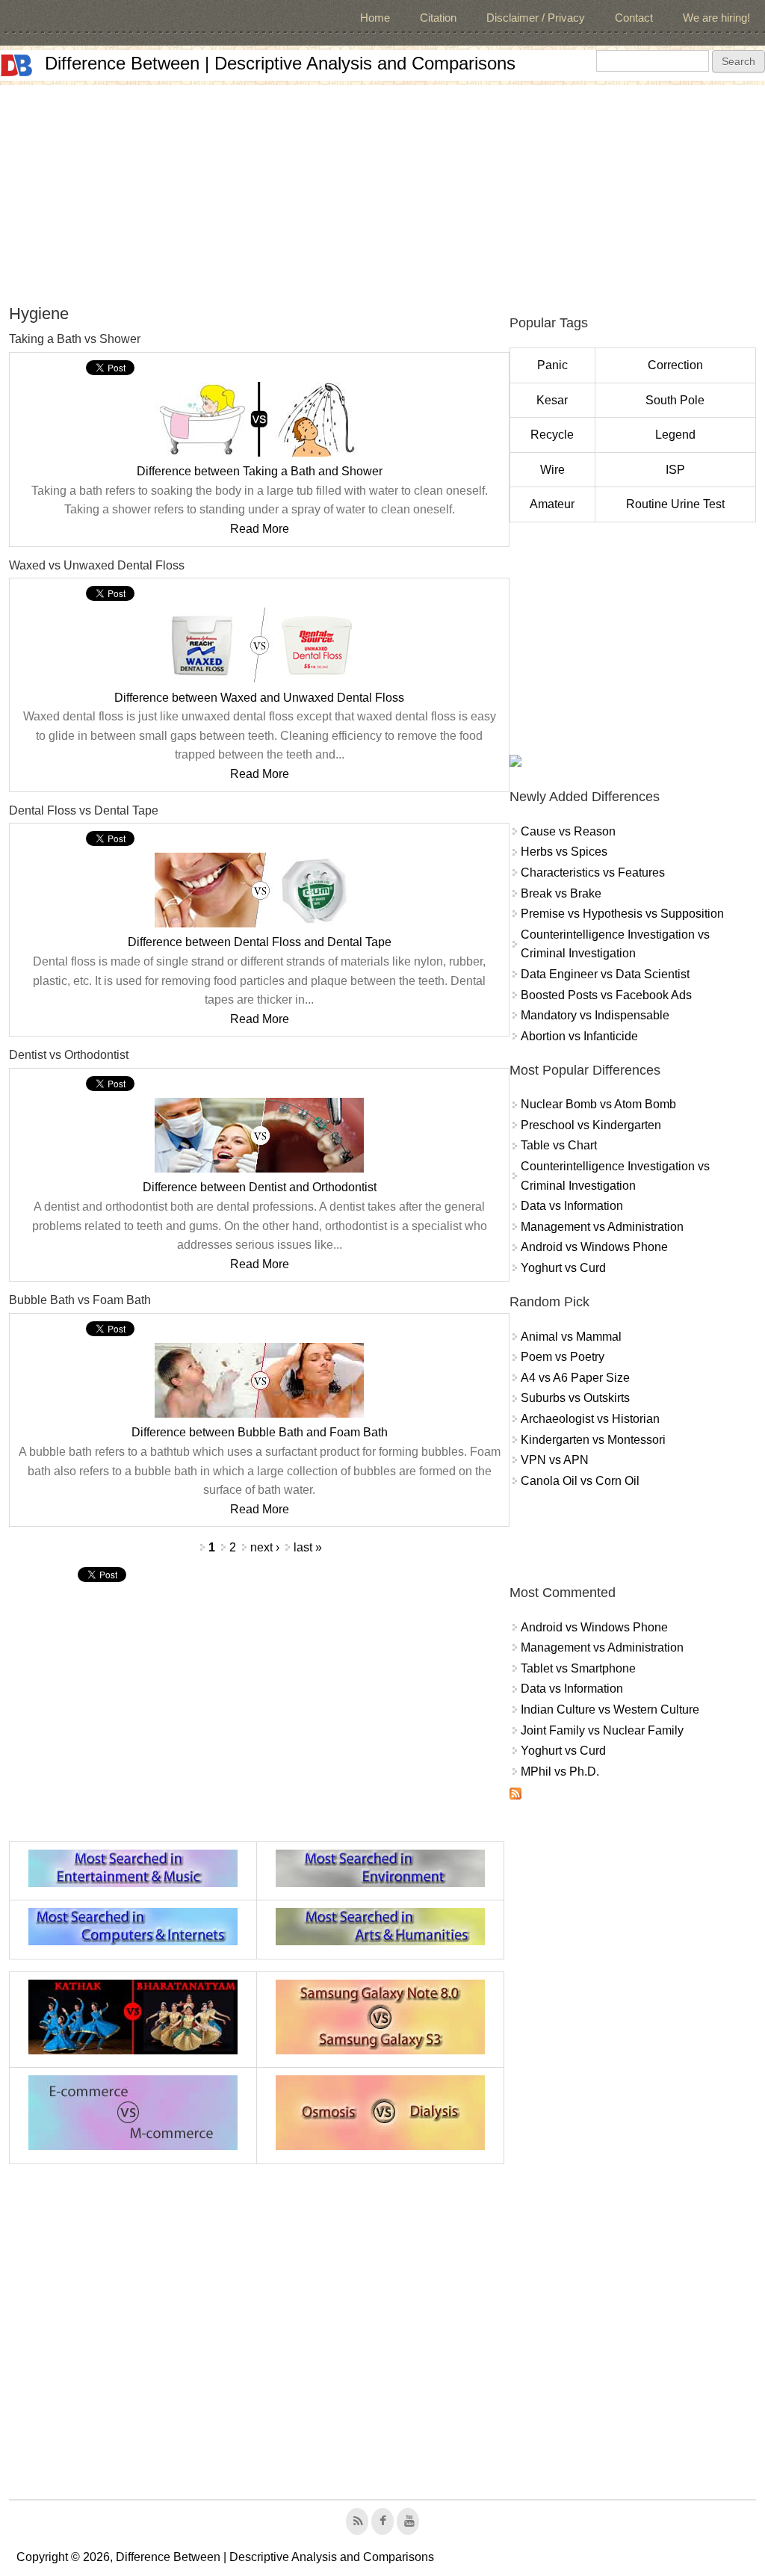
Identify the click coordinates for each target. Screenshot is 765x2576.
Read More (260, 529)
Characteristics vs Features (593, 872)
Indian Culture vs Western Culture (610, 1709)
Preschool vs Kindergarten (591, 1125)
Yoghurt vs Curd (563, 1268)
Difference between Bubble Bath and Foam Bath (260, 1432)
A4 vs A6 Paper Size (575, 1378)
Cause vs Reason (568, 831)
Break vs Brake (561, 893)
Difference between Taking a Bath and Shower (260, 471)
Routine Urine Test (675, 504)
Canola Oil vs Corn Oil (580, 1481)
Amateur (552, 504)
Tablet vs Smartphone (578, 1668)
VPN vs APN (555, 1460)
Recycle (552, 435)
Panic (552, 365)
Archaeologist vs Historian (590, 1419)
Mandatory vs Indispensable (595, 1015)
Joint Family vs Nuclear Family (602, 1730)
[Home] (16, 65)
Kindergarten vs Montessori (593, 1440)
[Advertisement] (382, 190)
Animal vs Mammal (571, 1337)
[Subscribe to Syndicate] (515, 1795)
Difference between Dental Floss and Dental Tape (260, 942)
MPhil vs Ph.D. (560, 1772)
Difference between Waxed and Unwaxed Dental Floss (259, 698)
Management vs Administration (602, 1227)
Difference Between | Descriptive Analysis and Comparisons (280, 63)
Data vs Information (572, 1206)
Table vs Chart (559, 1145)
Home (375, 18)
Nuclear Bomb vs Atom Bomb (598, 1104)
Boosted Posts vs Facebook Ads (606, 995)
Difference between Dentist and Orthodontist (260, 1187)
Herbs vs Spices (564, 852)
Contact (634, 18)
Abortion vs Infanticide (579, 1036)
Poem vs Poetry (563, 1357)
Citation (438, 18)
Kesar (552, 400)
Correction (675, 365)
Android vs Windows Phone (594, 1247)
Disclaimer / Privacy (536, 18)
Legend (675, 435)
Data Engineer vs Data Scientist (605, 974)
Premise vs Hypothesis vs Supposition (622, 914)
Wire (552, 470)
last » (308, 1547)
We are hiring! (716, 18)
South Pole (675, 400)
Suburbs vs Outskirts (575, 1398)
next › (265, 1547)
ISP (675, 470)
